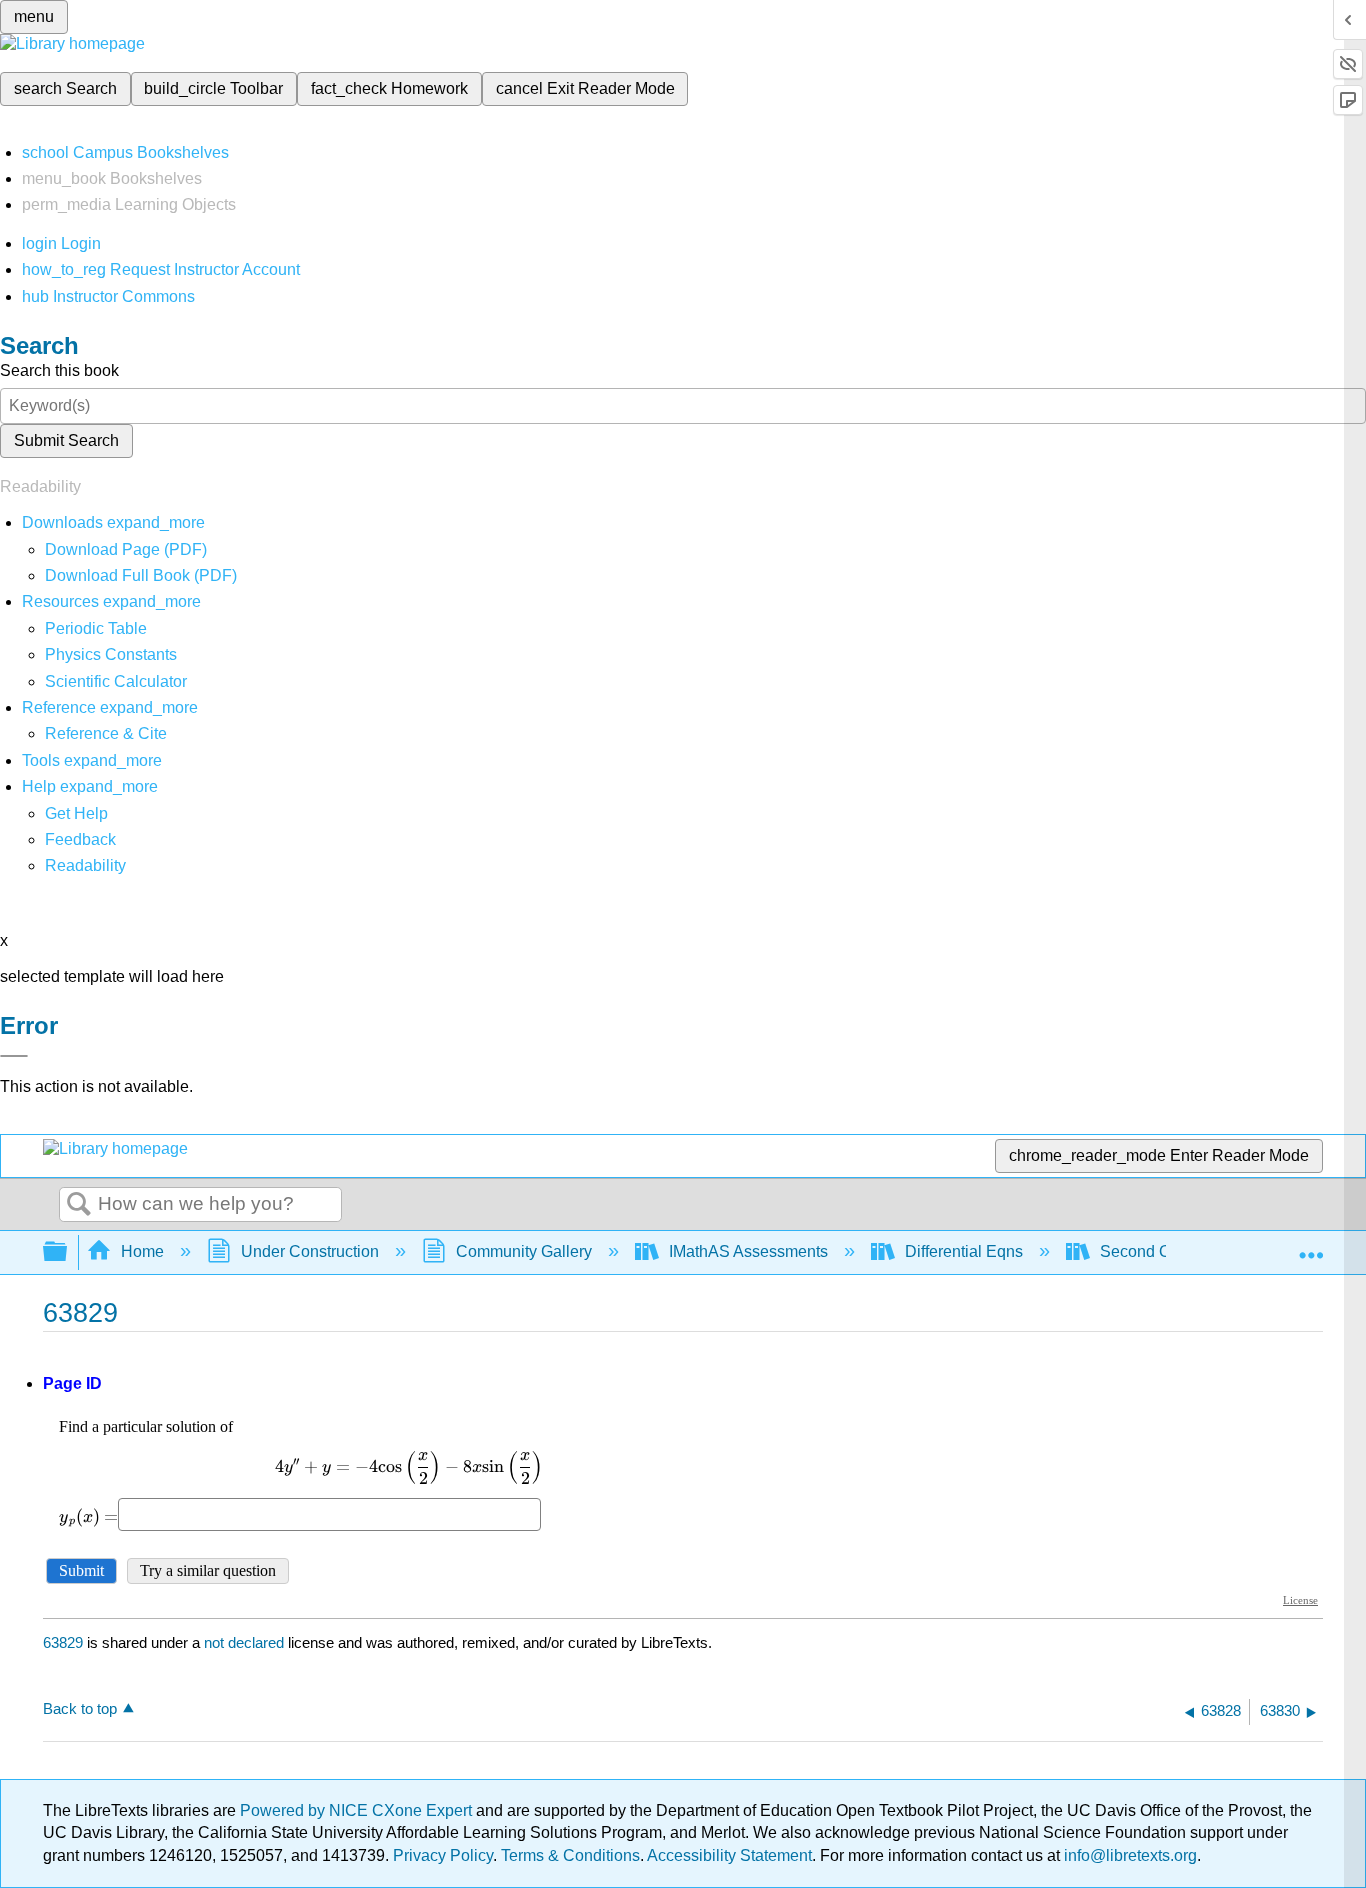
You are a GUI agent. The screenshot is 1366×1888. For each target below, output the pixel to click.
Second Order (1149, 1251)
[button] (80, 839)
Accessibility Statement (729, 1855)
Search (79, 1205)
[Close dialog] (14, 1056)
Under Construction (310, 1251)
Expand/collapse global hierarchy (68, 1252)
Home (142, 1251)
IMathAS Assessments (748, 1251)
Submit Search (66, 440)
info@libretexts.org (1128, 1855)
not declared (246, 1642)
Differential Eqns (964, 1251)
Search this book (59, 370)
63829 (63, 1642)
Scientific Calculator (116, 681)
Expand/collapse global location (1311, 1246)
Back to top (80, 1708)
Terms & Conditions (570, 1855)
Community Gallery (524, 1251)
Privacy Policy (443, 1855)
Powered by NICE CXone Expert (358, 1810)
